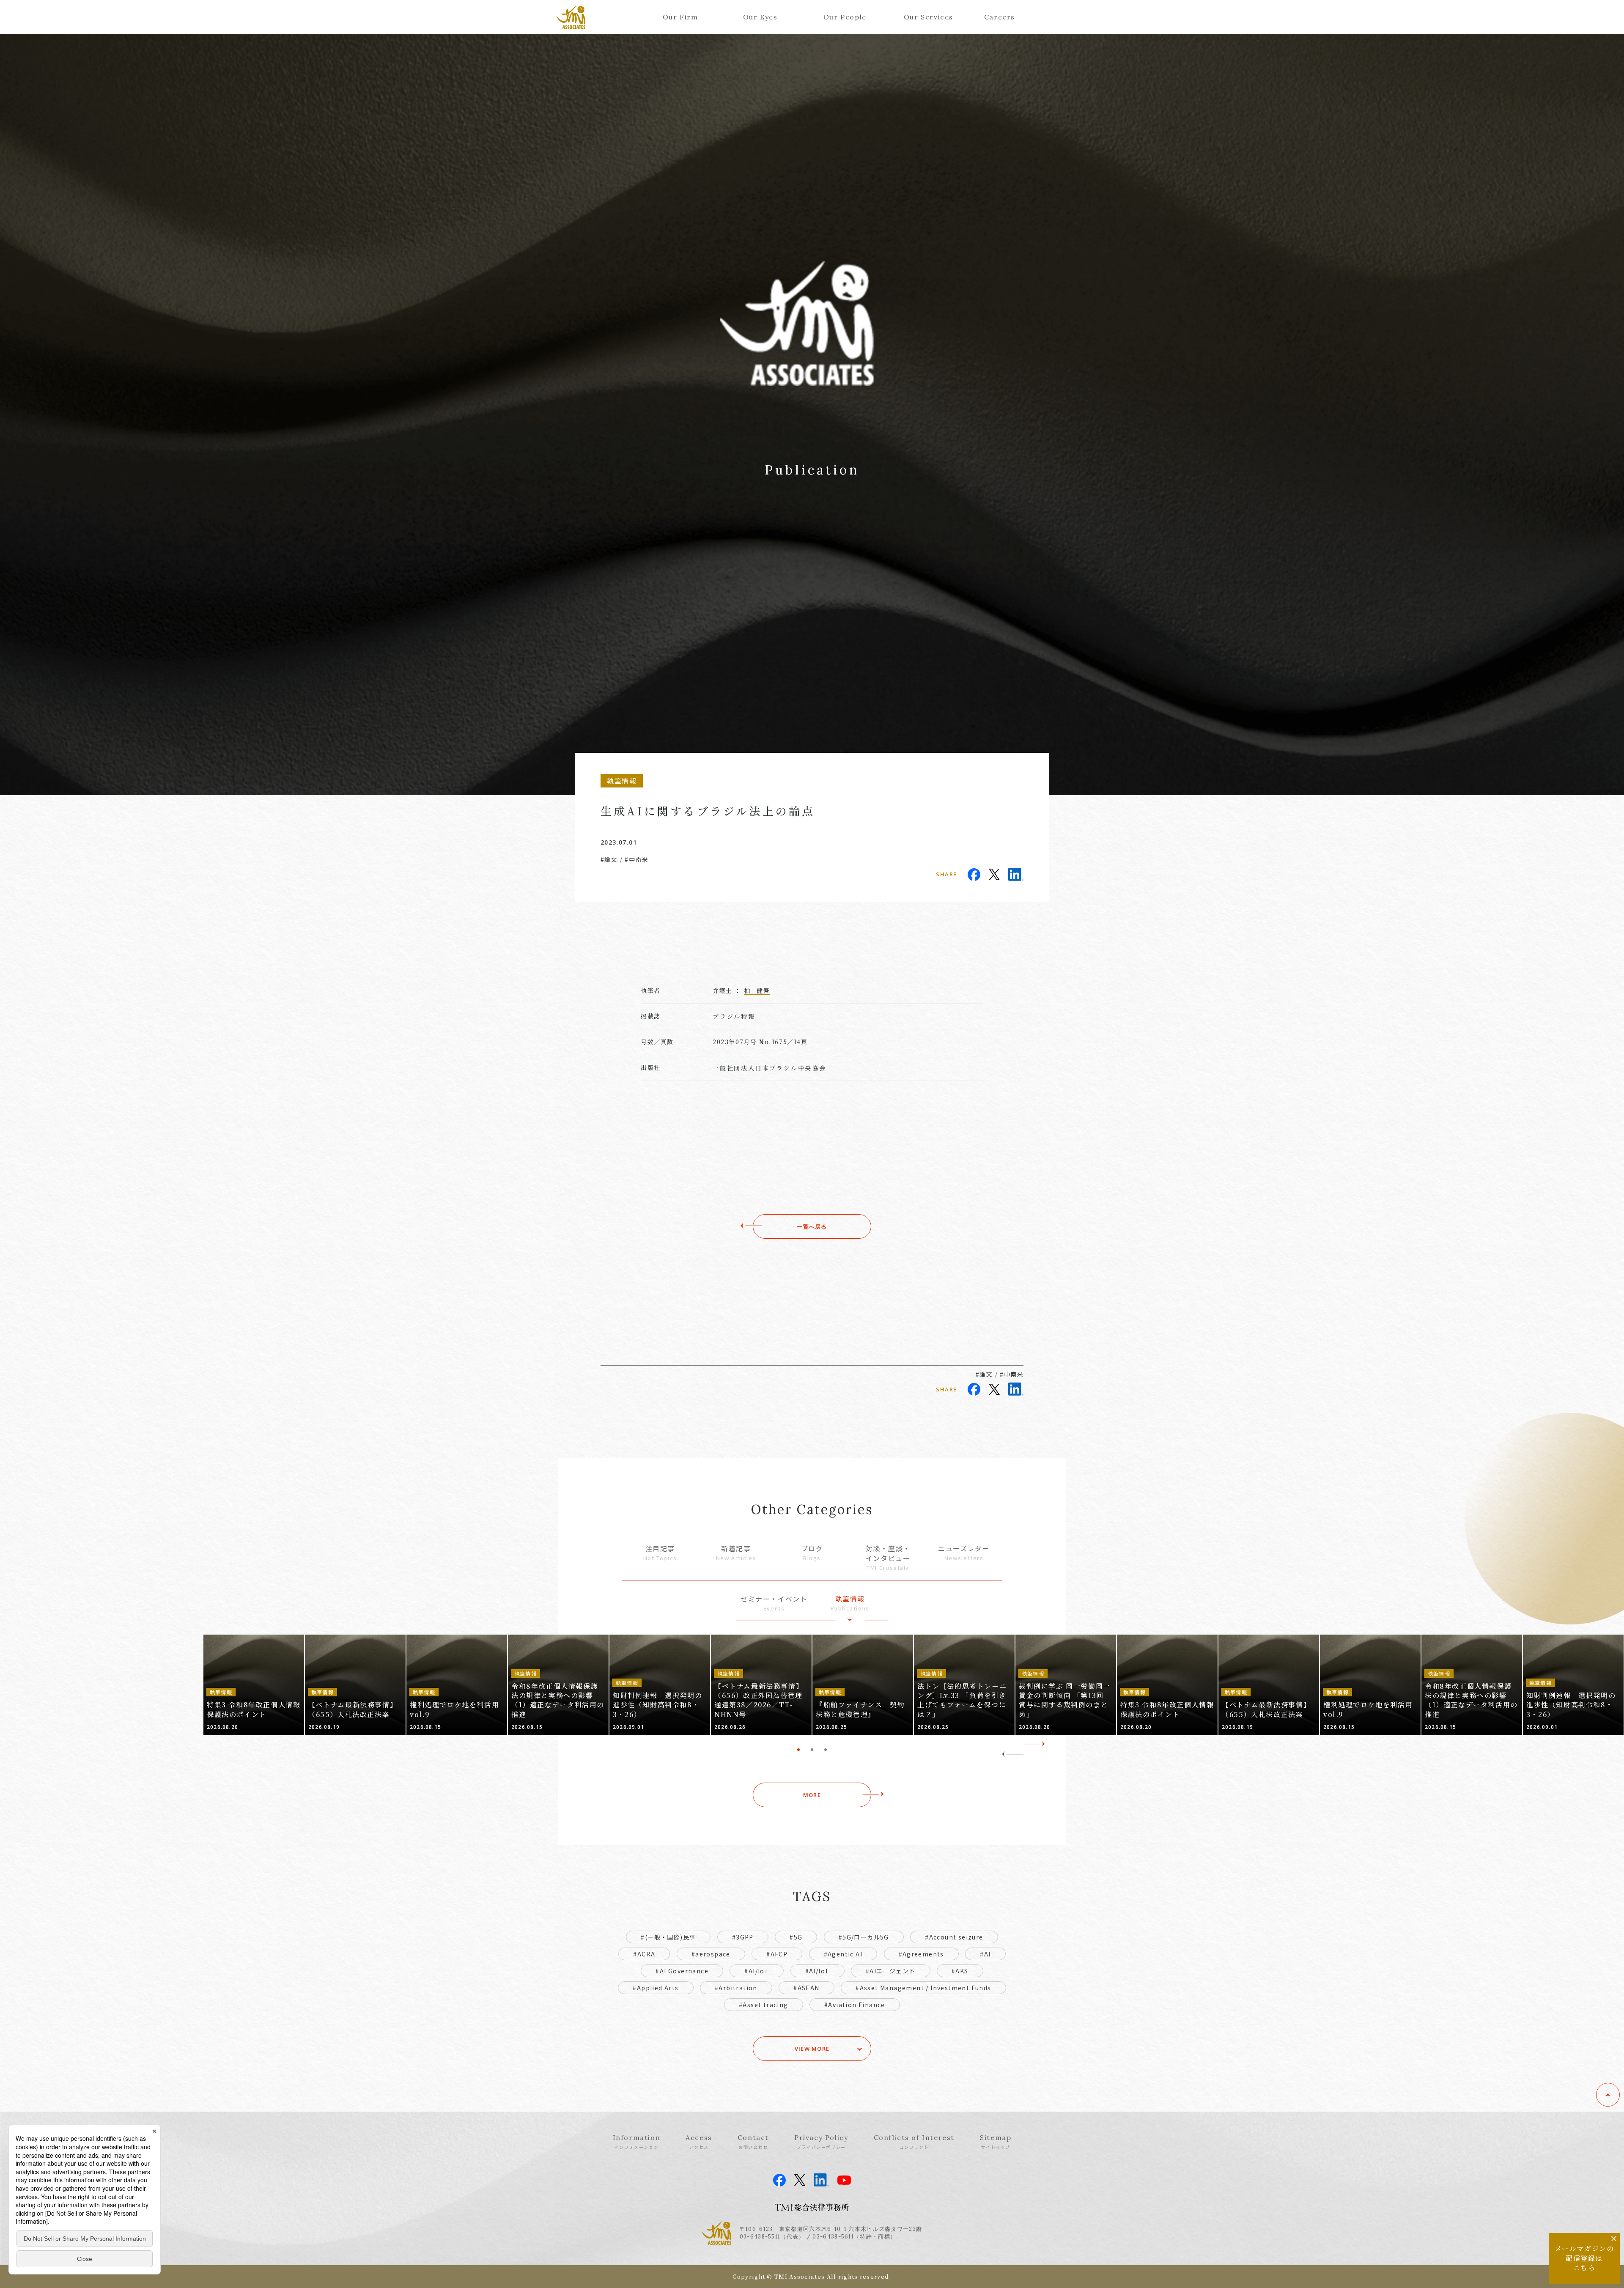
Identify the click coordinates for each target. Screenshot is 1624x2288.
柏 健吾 (757, 990)
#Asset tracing (764, 2005)
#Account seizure (954, 1937)
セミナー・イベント (774, 1603)
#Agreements (921, 1954)
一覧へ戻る (812, 1226)
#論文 (609, 859)
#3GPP (743, 1937)
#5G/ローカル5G (864, 1937)
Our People (844, 17)
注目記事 (660, 1553)
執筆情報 (850, 1603)
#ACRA (644, 1954)
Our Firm (680, 17)
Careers (1000, 17)
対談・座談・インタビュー (888, 1557)
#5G (796, 1937)
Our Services (924, 17)
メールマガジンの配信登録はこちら (1584, 2258)
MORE (812, 1795)
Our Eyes (760, 17)
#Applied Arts (656, 1988)
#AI (985, 1954)
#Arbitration (736, 1988)
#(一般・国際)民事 (668, 1937)
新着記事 (736, 1553)
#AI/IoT (757, 1971)
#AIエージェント (891, 1971)
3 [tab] (826, 1750)
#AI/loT (817, 1971)
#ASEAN (806, 1988)
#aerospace (711, 1954)
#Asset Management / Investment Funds (923, 1988)
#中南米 (636, 859)
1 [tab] (798, 1750)
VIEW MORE (812, 2049)
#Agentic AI (843, 1954)
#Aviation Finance (855, 2005)
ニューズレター (964, 1553)
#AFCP (777, 1954)
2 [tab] (812, 1750)
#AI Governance (682, 1971)
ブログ (812, 1553)
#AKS (960, 1971)
